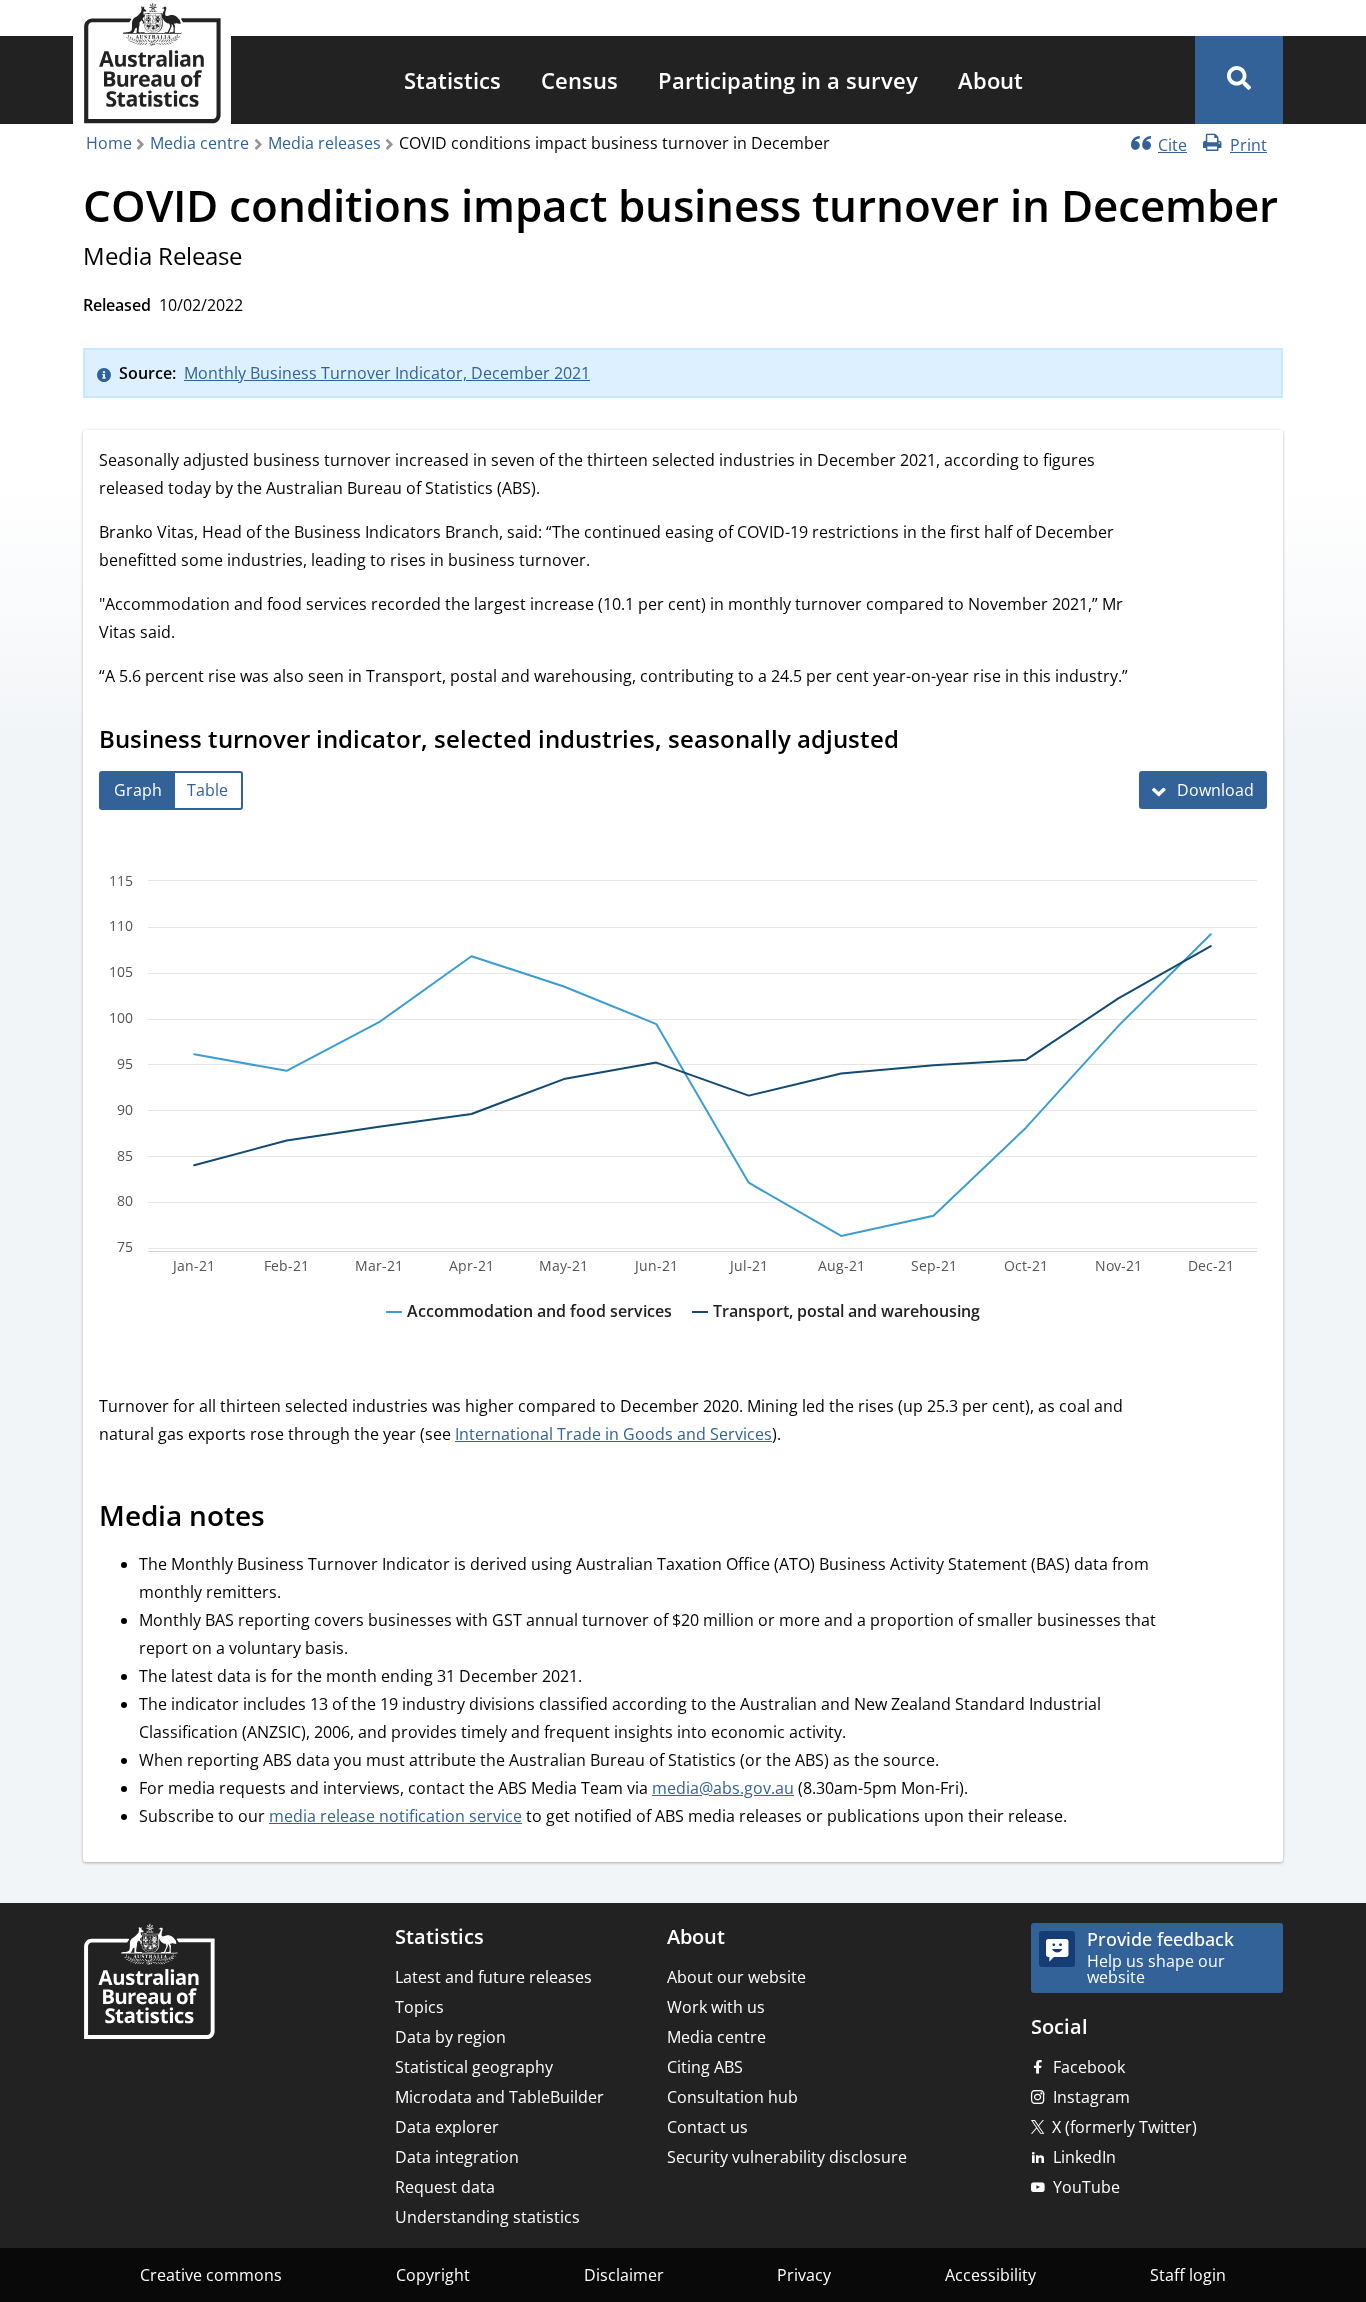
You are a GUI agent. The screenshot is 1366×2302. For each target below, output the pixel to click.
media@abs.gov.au (723, 1788)
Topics (419, 2007)
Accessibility (990, 2275)
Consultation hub (732, 2097)
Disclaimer (624, 2275)
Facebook (1089, 2067)
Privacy (804, 2275)
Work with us (716, 2007)
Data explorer (447, 2127)
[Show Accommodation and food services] (529, 1330)
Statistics (452, 80)
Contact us (707, 2127)
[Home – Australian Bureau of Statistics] (149, 1983)
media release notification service (395, 1816)
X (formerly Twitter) (1124, 2127)
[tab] (138, 790)
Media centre (199, 143)
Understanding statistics (487, 2217)
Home (109, 143)
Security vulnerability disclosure (787, 2157)
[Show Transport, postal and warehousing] (836, 1330)
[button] (1239, 80)
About (990, 80)
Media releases (324, 143)
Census (579, 80)
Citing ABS (705, 2067)
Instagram (1091, 2097)
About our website (736, 1977)
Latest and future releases (493, 1977)
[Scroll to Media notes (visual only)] (287, 1518)
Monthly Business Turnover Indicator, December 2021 (387, 373)
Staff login (1188, 2275)
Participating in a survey (788, 80)
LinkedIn (1084, 2157)
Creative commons (211, 2275)
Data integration (457, 2157)
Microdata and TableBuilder (499, 2097)
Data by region (450, 2037)
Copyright (433, 2275)
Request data (445, 2187)
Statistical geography (474, 2067)
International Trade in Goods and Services (613, 1434)
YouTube (1086, 2187)
